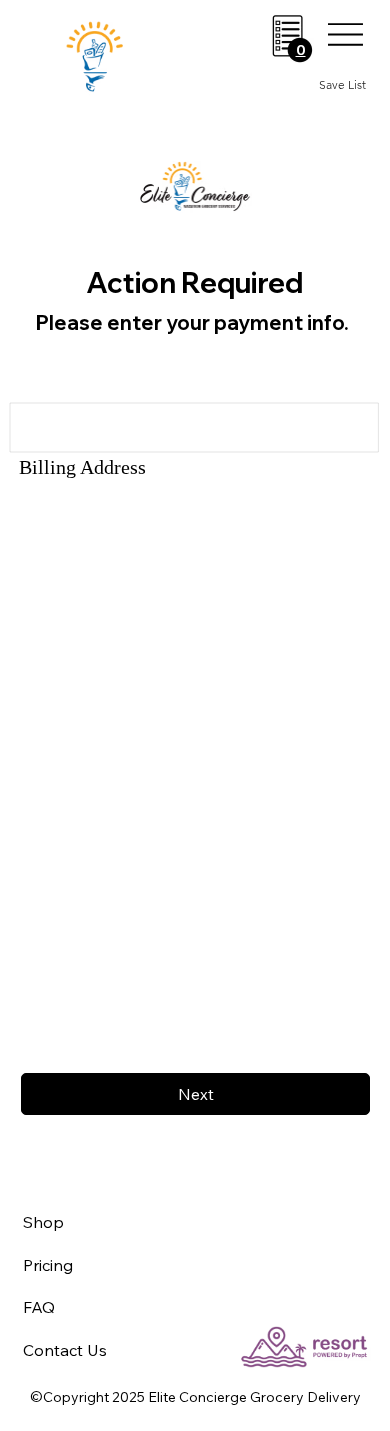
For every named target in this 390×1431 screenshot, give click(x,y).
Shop (43, 1222)
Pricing (48, 1265)
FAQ (39, 1307)
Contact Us (65, 1350)
